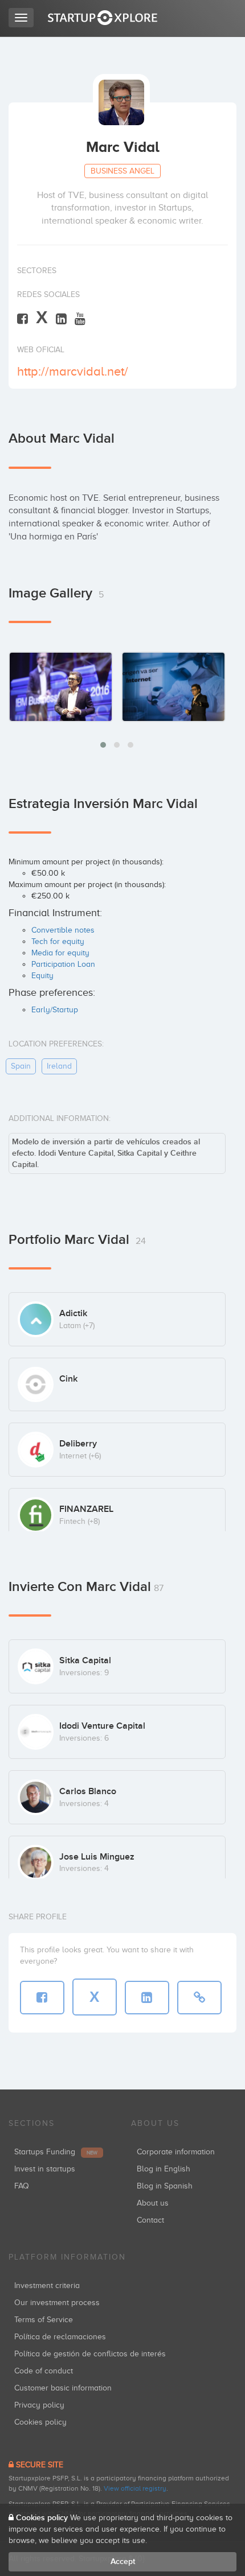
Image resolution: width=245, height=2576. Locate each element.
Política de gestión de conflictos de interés (90, 2354)
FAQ (22, 2186)
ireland (59, 1066)
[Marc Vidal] (61, 686)
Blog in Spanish (165, 2186)
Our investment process (57, 2303)
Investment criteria (47, 2286)
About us (153, 2203)
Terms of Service (44, 2320)
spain (21, 1066)
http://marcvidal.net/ (73, 371)
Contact (150, 2220)
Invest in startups (45, 2169)
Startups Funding (56, 2152)
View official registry (135, 2488)
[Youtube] (80, 318)
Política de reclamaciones (60, 2337)
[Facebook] (23, 318)
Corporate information (176, 2152)
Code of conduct (44, 2371)
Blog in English (164, 2169)
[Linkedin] (61, 318)
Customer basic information (63, 2388)
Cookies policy (40, 2422)
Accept (123, 2561)
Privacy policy (39, 2405)
